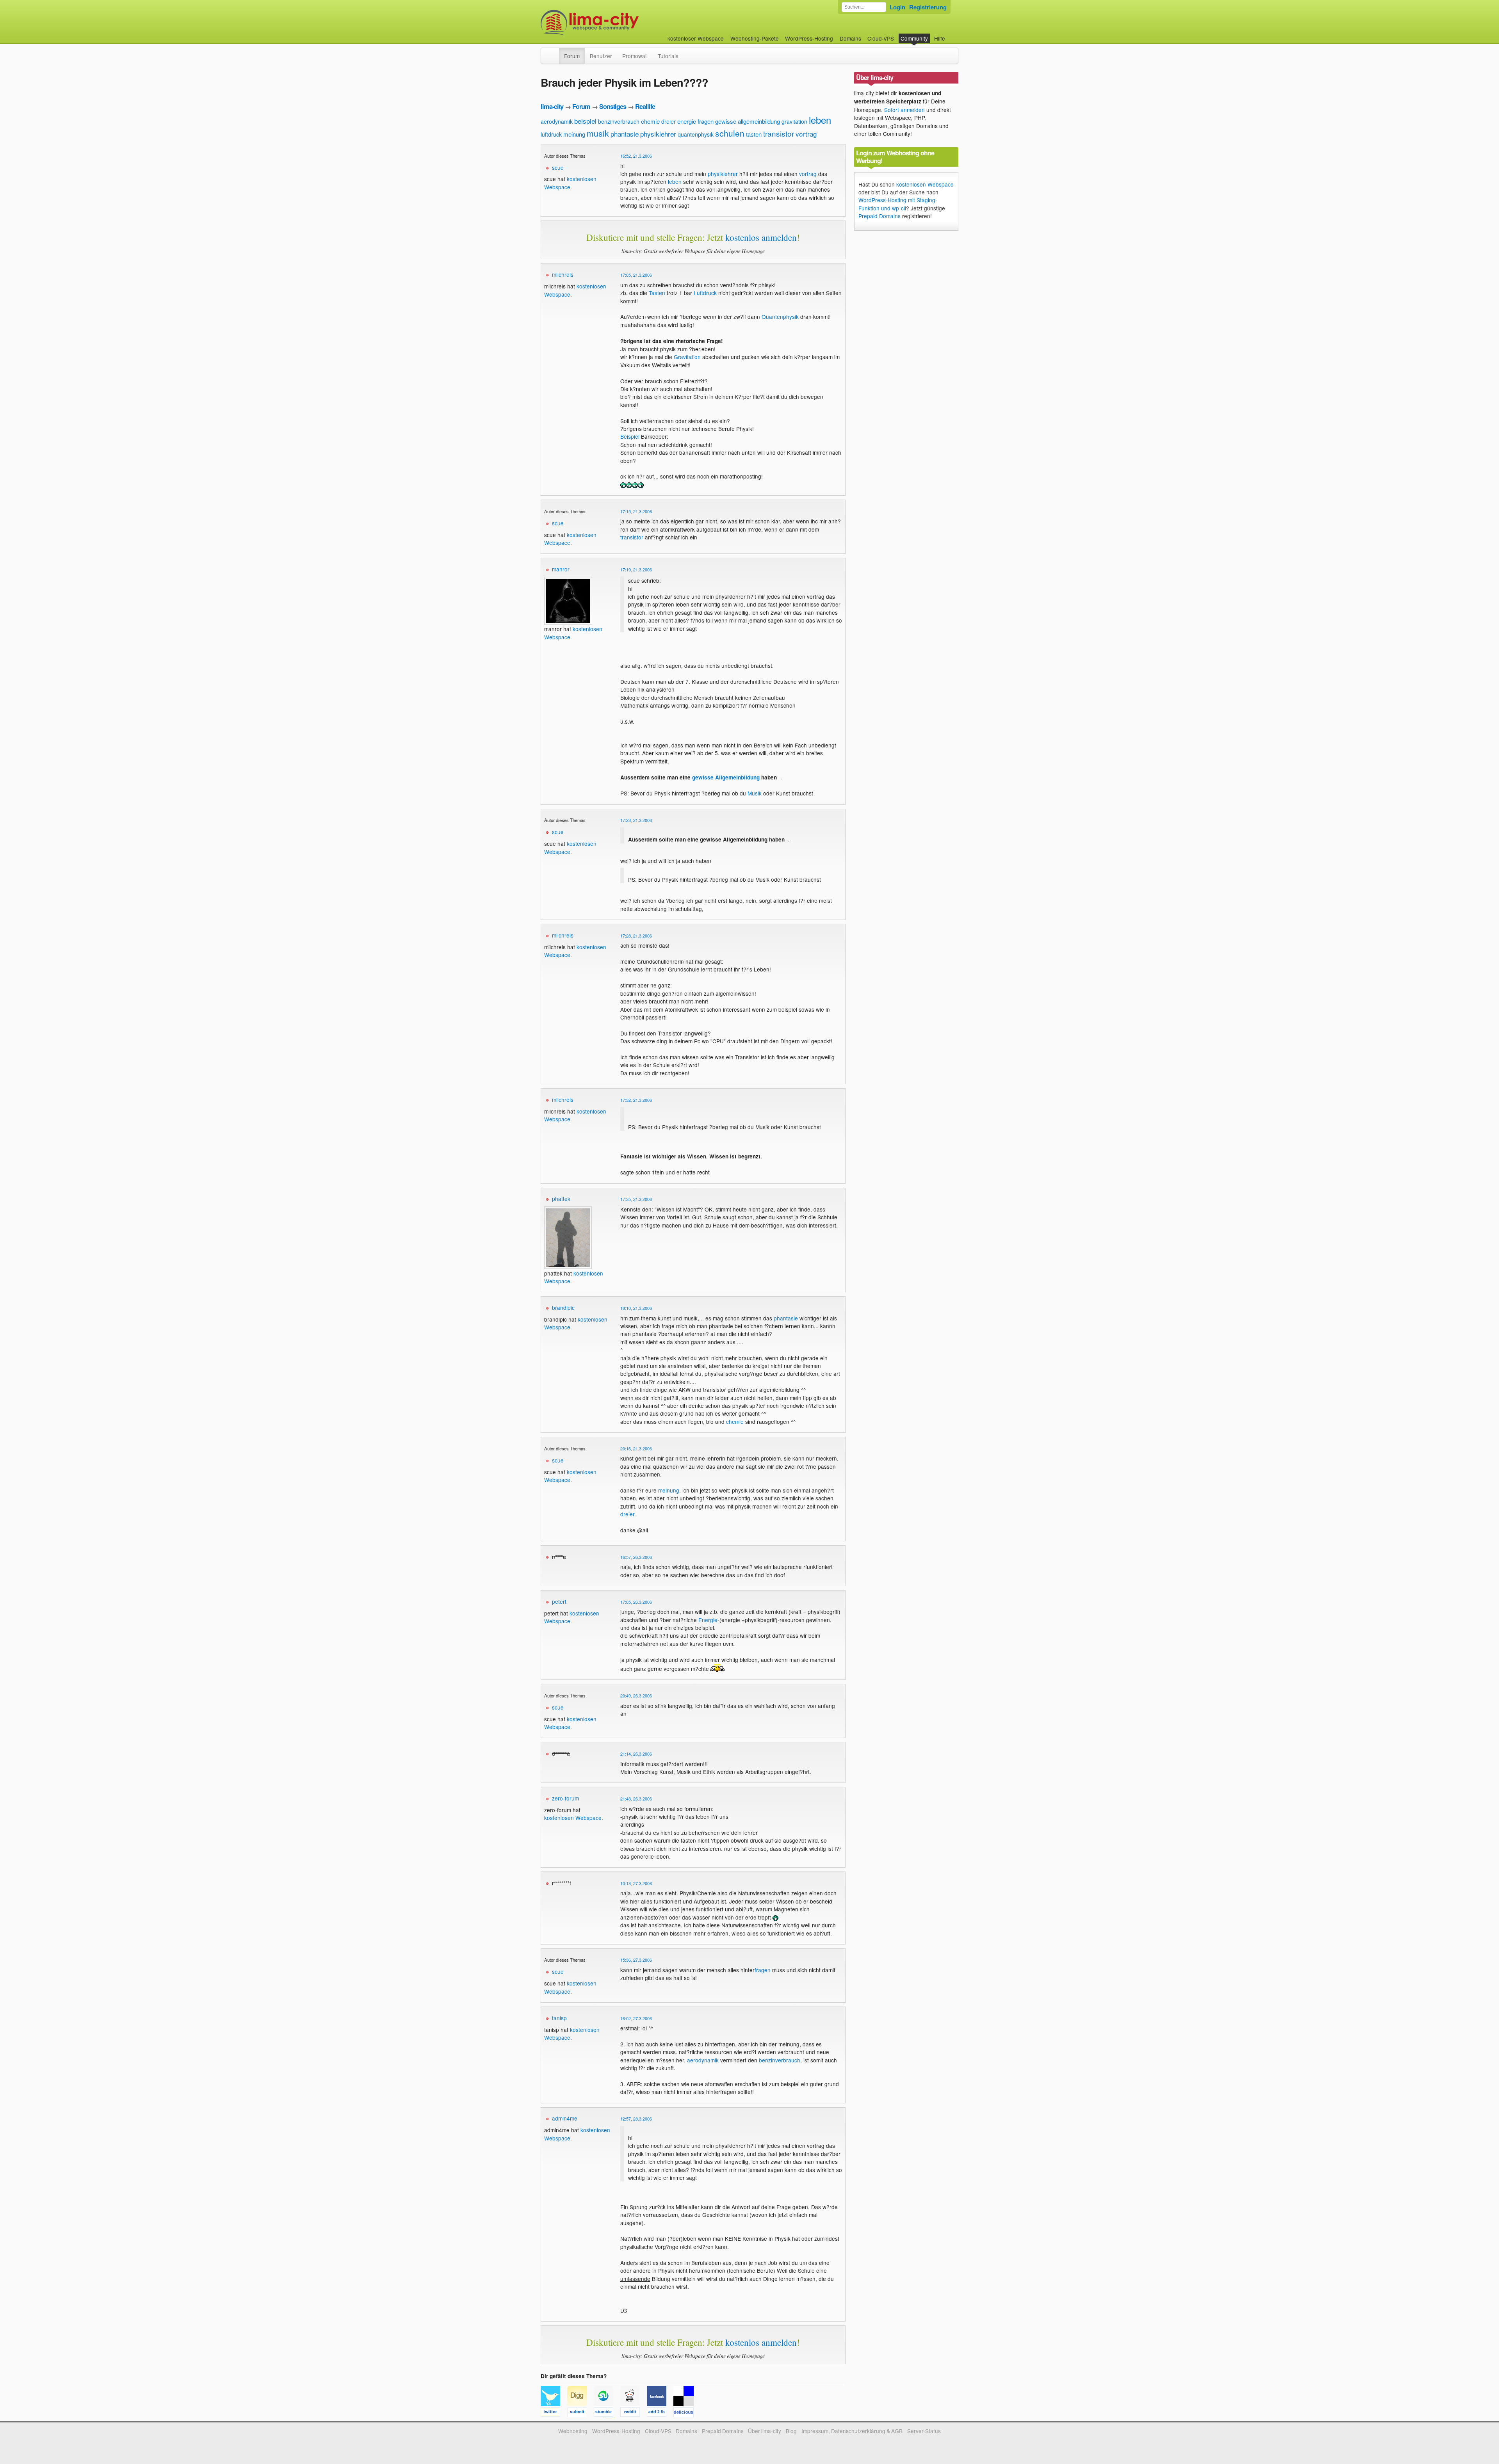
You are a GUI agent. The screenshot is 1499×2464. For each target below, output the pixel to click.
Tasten (657, 293)
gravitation (794, 121)
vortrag (806, 134)
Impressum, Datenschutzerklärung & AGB (852, 2431)
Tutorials (668, 56)
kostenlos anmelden (761, 237)
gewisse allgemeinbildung (748, 121)
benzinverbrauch (619, 121)
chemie (650, 121)
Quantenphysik (780, 317)
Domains (850, 38)
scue (558, 167)
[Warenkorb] (951, 35)
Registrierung (928, 7)
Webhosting (573, 2431)
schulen (730, 133)
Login (897, 7)
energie (687, 121)
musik (598, 133)
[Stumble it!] (607, 2413)
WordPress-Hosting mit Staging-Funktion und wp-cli (898, 204)
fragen (706, 121)
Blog (791, 2431)
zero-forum (565, 1798)
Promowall (635, 56)
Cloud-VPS (881, 38)
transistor (779, 133)
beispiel (585, 121)
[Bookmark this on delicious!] (686, 2413)
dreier (668, 121)
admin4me (565, 2118)
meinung (574, 134)
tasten (754, 134)
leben (820, 120)
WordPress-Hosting (809, 38)
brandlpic (563, 1308)
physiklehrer (658, 134)
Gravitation (687, 357)
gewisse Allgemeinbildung (726, 777)
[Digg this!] (580, 2413)
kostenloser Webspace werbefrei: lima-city (619, 22)
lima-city (552, 106)
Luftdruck (705, 293)
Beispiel (630, 436)
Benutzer (601, 56)
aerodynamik (557, 121)
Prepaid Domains (879, 216)
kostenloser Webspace (696, 38)
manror (561, 569)
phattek (561, 1199)
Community (914, 38)
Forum (572, 56)
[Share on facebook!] (660, 2413)
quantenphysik (696, 134)
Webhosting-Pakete (755, 38)
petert (559, 1601)
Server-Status (924, 2431)
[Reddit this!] (634, 2413)
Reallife (645, 106)
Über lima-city (765, 2431)
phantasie (625, 134)
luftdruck (551, 134)
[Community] (554, 52)
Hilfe (940, 38)
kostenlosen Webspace (573, 1818)
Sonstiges (613, 106)
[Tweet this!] (554, 2413)
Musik (755, 793)
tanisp (559, 2018)
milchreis (563, 274)
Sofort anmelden (904, 110)
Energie (708, 1620)
